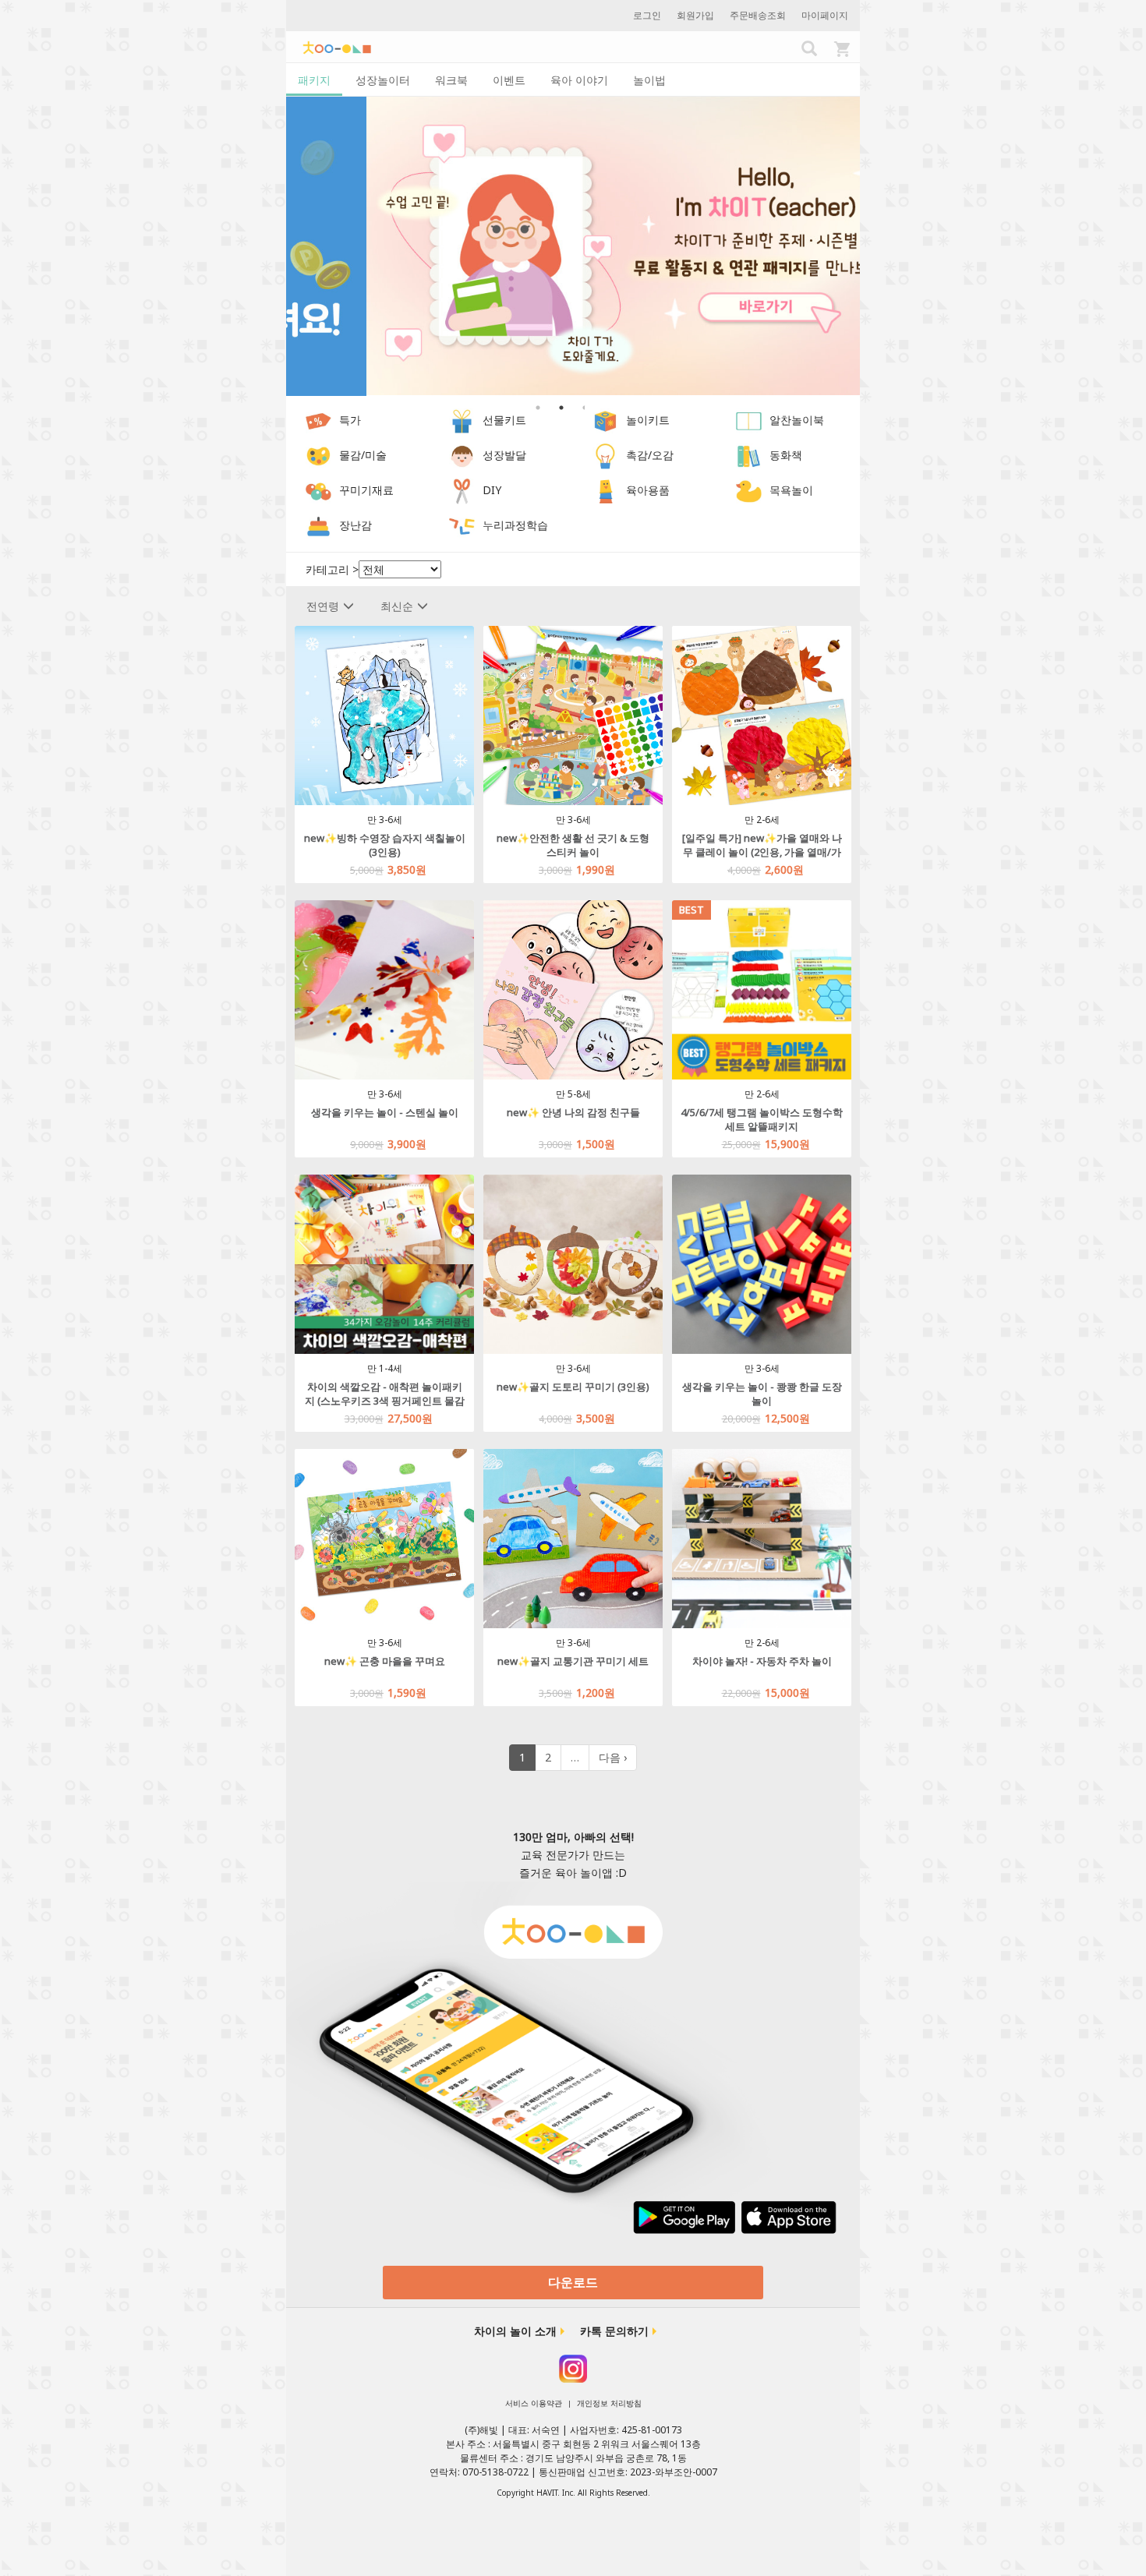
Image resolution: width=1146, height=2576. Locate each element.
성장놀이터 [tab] (383, 80)
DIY (492, 491)
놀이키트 (648, 420)
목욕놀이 (791, 491)
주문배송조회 (758, 15)
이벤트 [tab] (509, 80)
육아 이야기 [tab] (579, 80)
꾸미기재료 (366, 491)
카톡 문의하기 (614, 2331)
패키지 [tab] (314, 80)
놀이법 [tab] (649, 80)
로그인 (647, 15)
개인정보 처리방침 (609, 2403)
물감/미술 (363, 456)
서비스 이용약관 (534, 2403)
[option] (573, 246)
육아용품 (648, 491)
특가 (350, 420)
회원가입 (695, 15)
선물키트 (504, 420)
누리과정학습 (515, 526)
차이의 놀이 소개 (515, 2331)
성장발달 (504, 456)
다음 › (613, 1757)
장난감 (355, 526)
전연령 (323, 606)
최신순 (397, 606)
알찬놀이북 (797, 420)
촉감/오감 (650, 456)
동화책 (786, 456)
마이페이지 (825, 15)
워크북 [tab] (451, 80)
